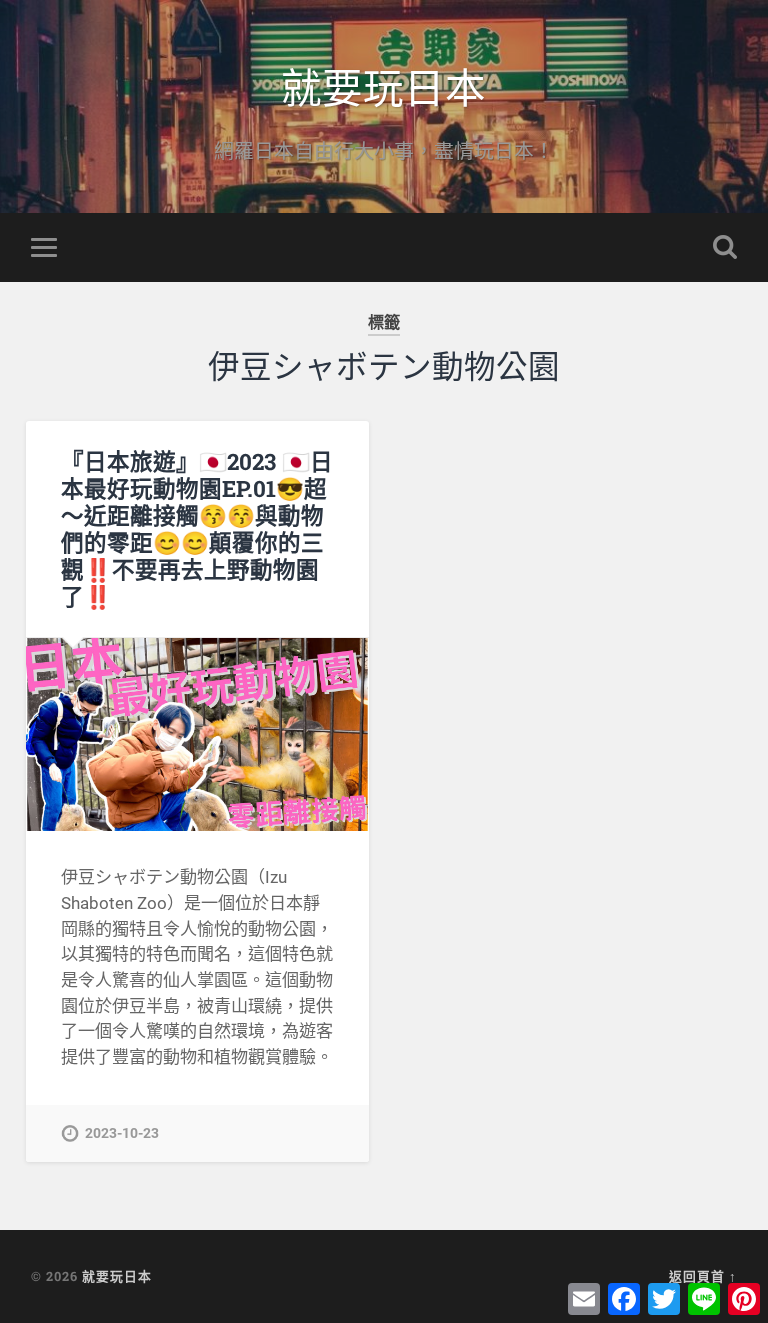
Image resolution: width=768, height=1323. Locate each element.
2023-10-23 (122, 1133)
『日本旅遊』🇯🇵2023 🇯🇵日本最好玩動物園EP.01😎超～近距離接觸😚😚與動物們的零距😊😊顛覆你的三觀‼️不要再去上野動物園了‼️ (197, 528)
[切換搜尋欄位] (725, 247)
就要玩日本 (383, 85)
